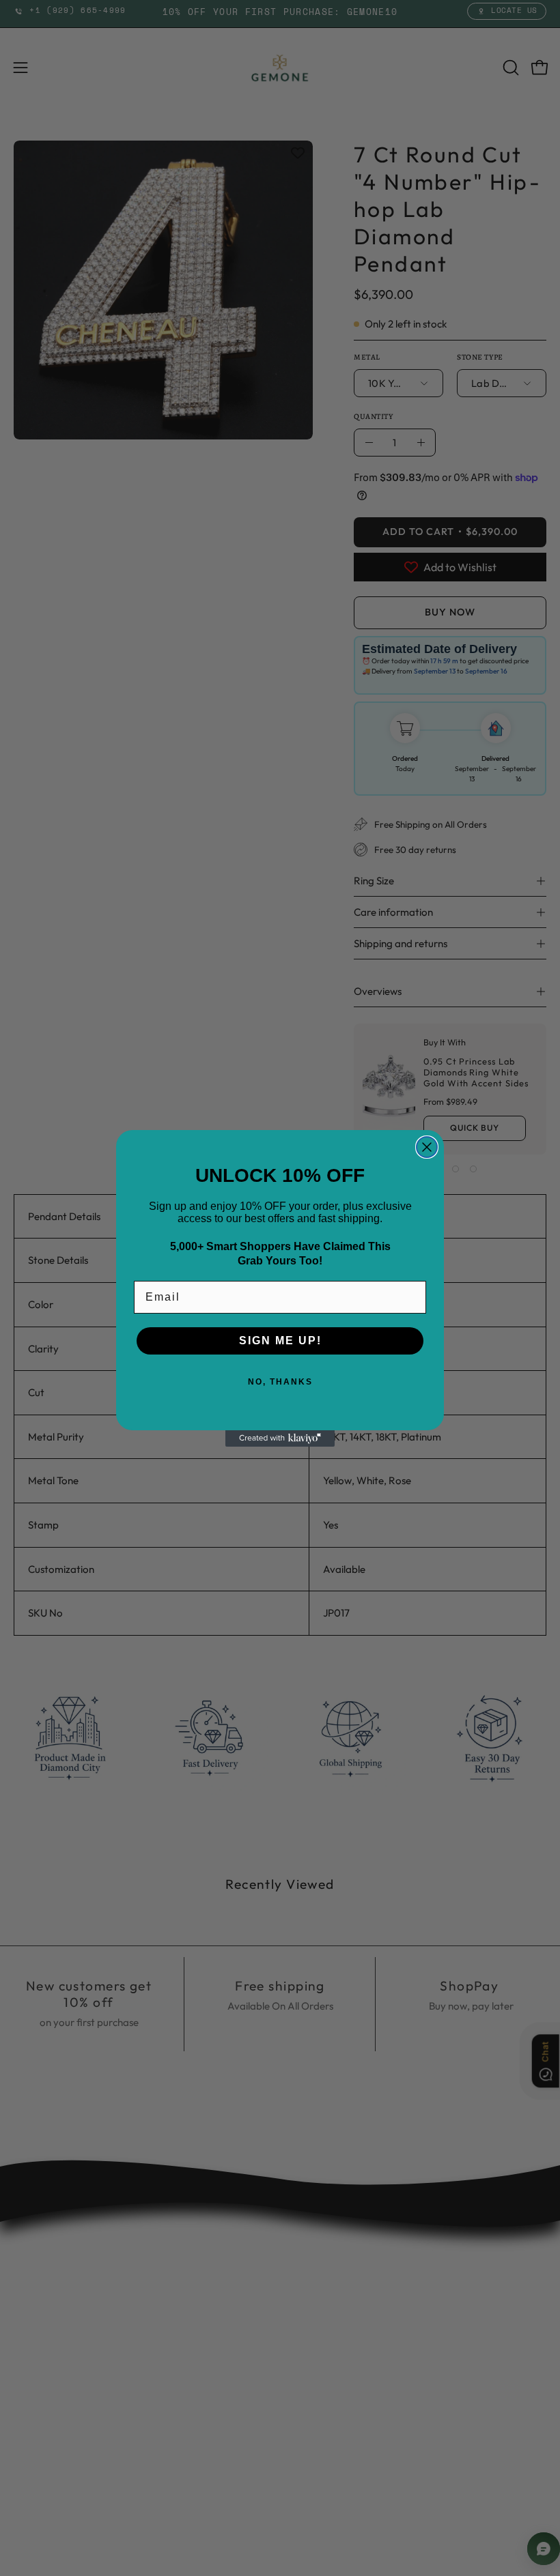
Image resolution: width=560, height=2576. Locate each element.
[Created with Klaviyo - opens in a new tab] (280, 1438)
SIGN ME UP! (280, 1341)
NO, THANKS (280, 1382)
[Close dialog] (427, 1147)
